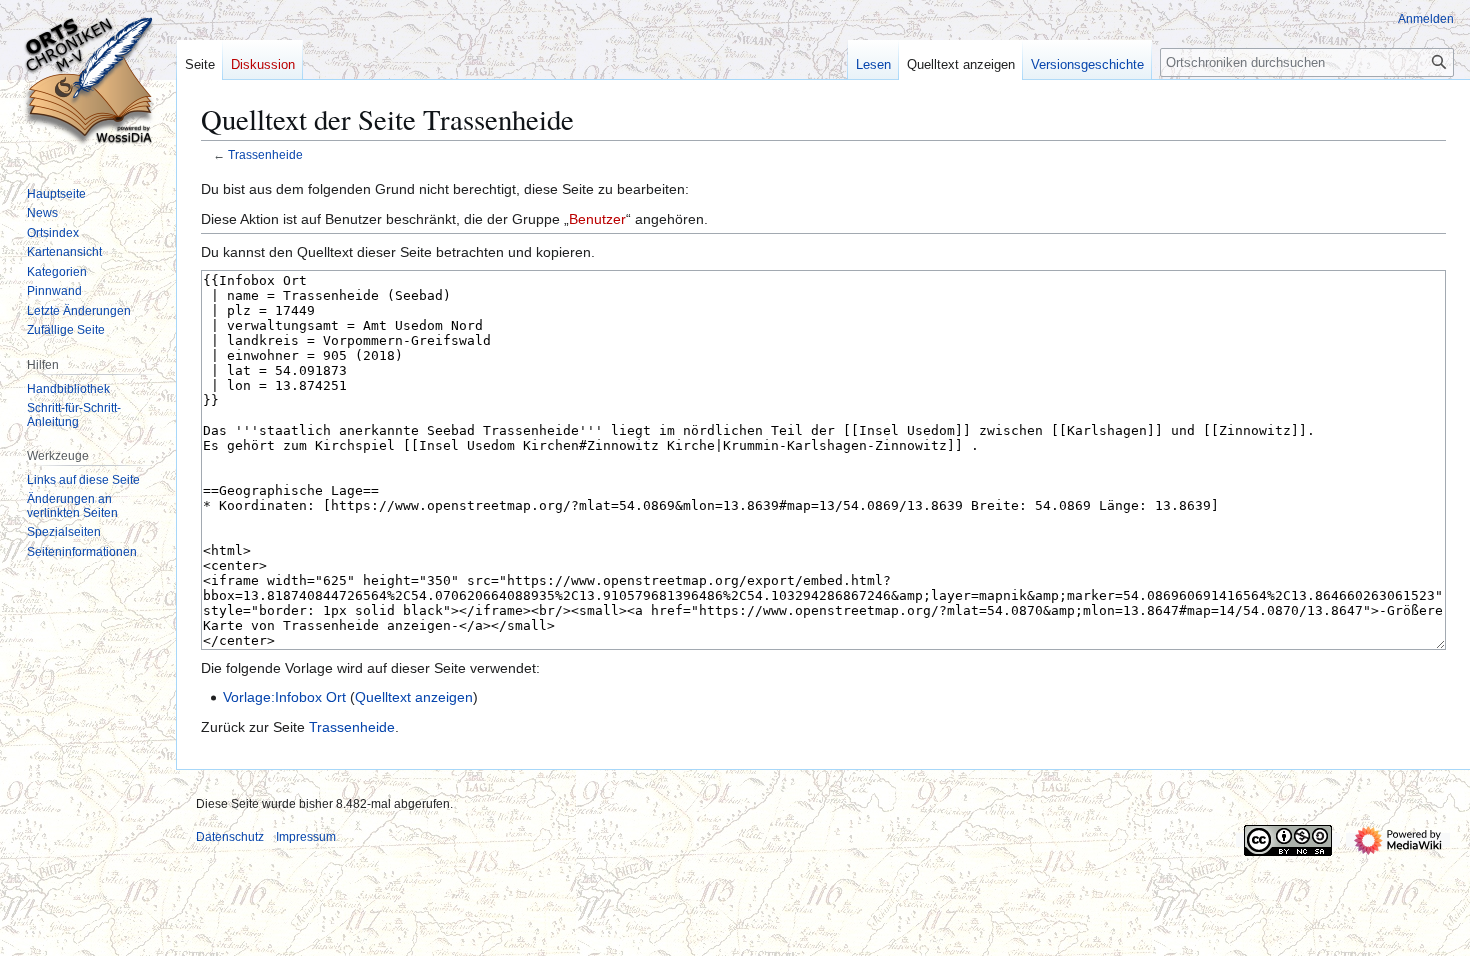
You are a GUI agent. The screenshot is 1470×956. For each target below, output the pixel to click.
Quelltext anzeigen (414, 697)
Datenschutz (230, 837)
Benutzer (597, 219)
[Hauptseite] (88, 80)
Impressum (306, 837)
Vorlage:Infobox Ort (284, 697)
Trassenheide (265, 154)
